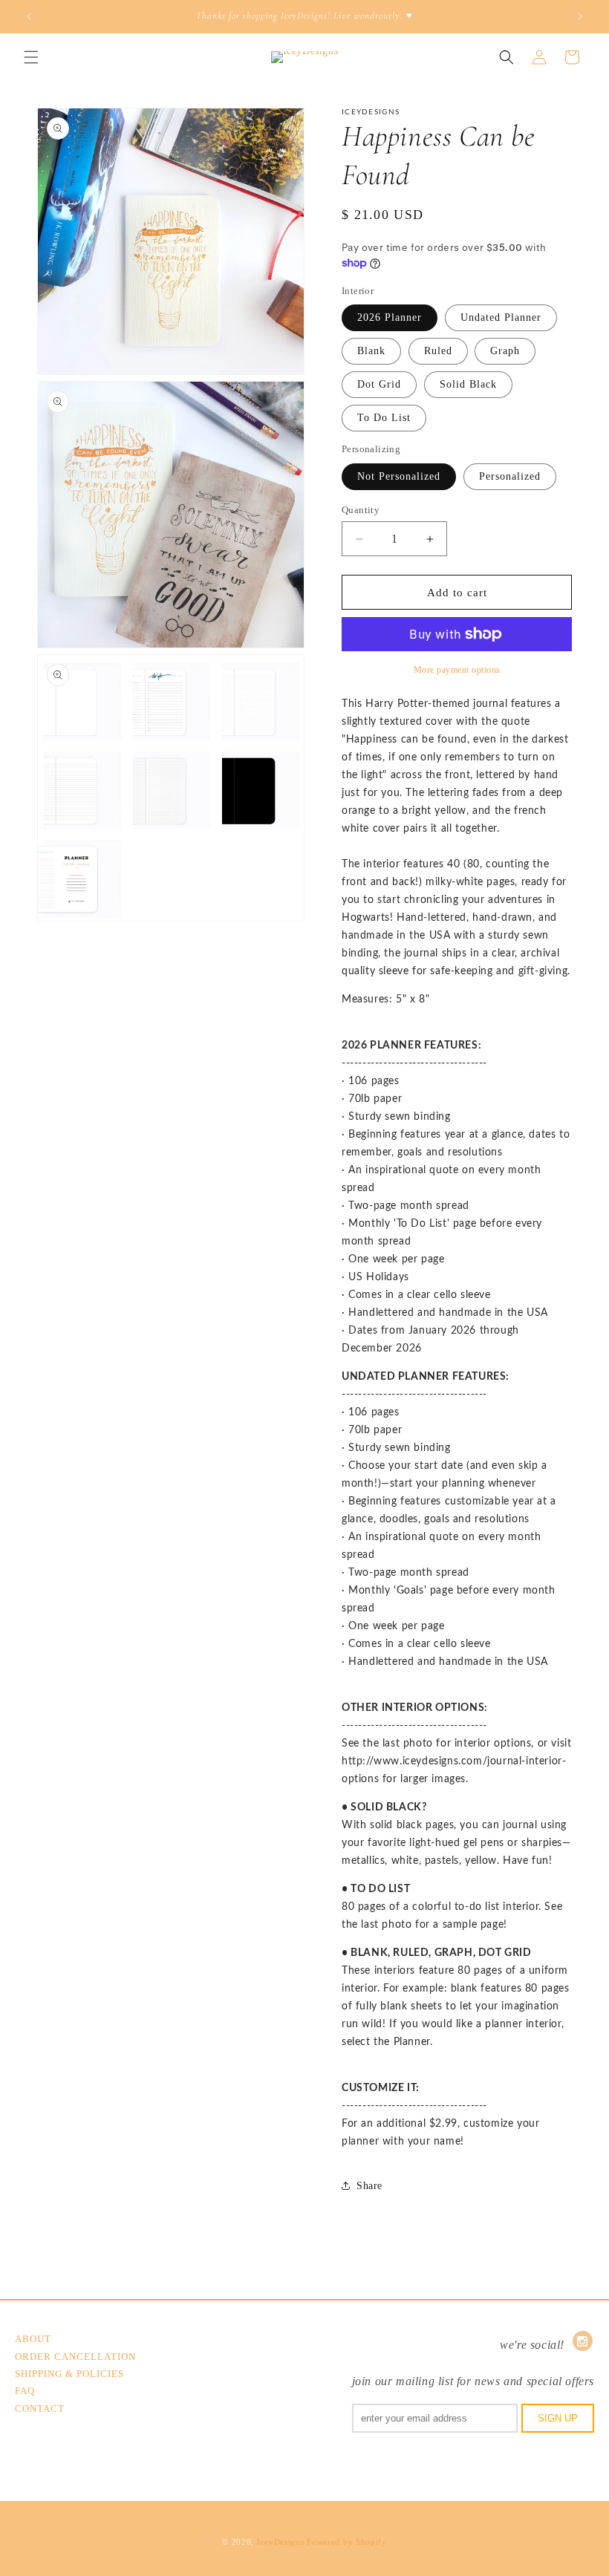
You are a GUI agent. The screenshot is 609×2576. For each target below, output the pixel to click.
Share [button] (369, 2186)
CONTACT (40, 2409)
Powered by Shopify (347, 2542)
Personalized (510, 476)
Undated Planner (501, 317)
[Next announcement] (580, 16)
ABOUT (33, 2339)
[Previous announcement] (29, 16)
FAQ (25, 2391)
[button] (31, 57)
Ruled (438, 351)
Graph (505, 351)
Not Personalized (399, 476)
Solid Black (468, 384)
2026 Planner (390, 317)
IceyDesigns (281, 2542)
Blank (371, 351)
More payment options (457, 670)
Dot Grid (379, 384)
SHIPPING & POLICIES (69, 2374)
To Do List (384, 418)
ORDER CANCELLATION (75, 2357)
